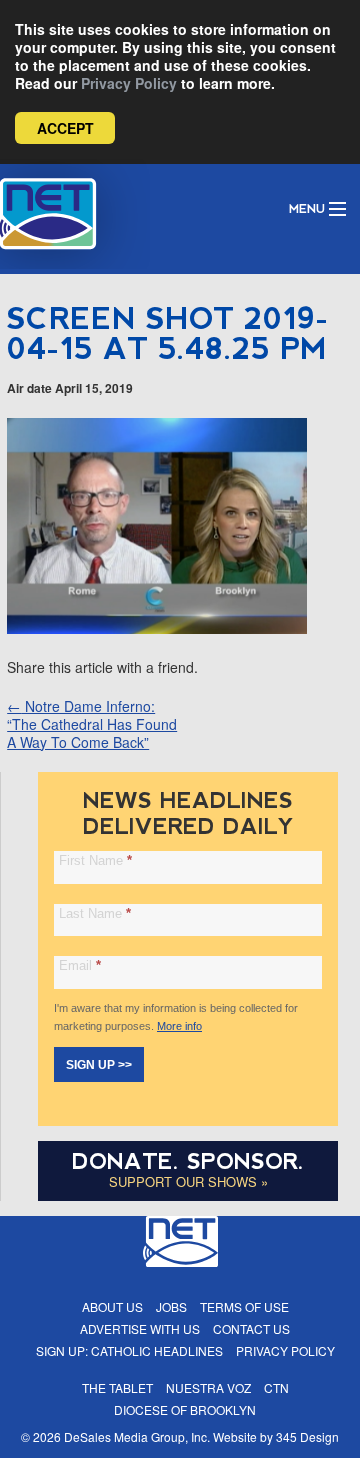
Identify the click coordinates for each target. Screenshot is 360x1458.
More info (179, 1026)
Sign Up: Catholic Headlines (129, 1350)
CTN (276, 1387)
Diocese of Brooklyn (185, 1409)
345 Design (307, 1436)
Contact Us (251, 1328)
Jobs (171, 1306)
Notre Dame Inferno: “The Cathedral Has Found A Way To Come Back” (92, 724)
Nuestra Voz (208, 1387)
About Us (112, 1306)
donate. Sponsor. (188, 1161)
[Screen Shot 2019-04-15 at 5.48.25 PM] (157, 628)
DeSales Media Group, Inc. (137, 1436)
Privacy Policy (129, 83)
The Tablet (117, 1387)
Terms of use (244, 1306)
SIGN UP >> (99, 1065)
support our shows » (188, 1181)
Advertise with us (140, 1328)
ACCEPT (65, 128)
